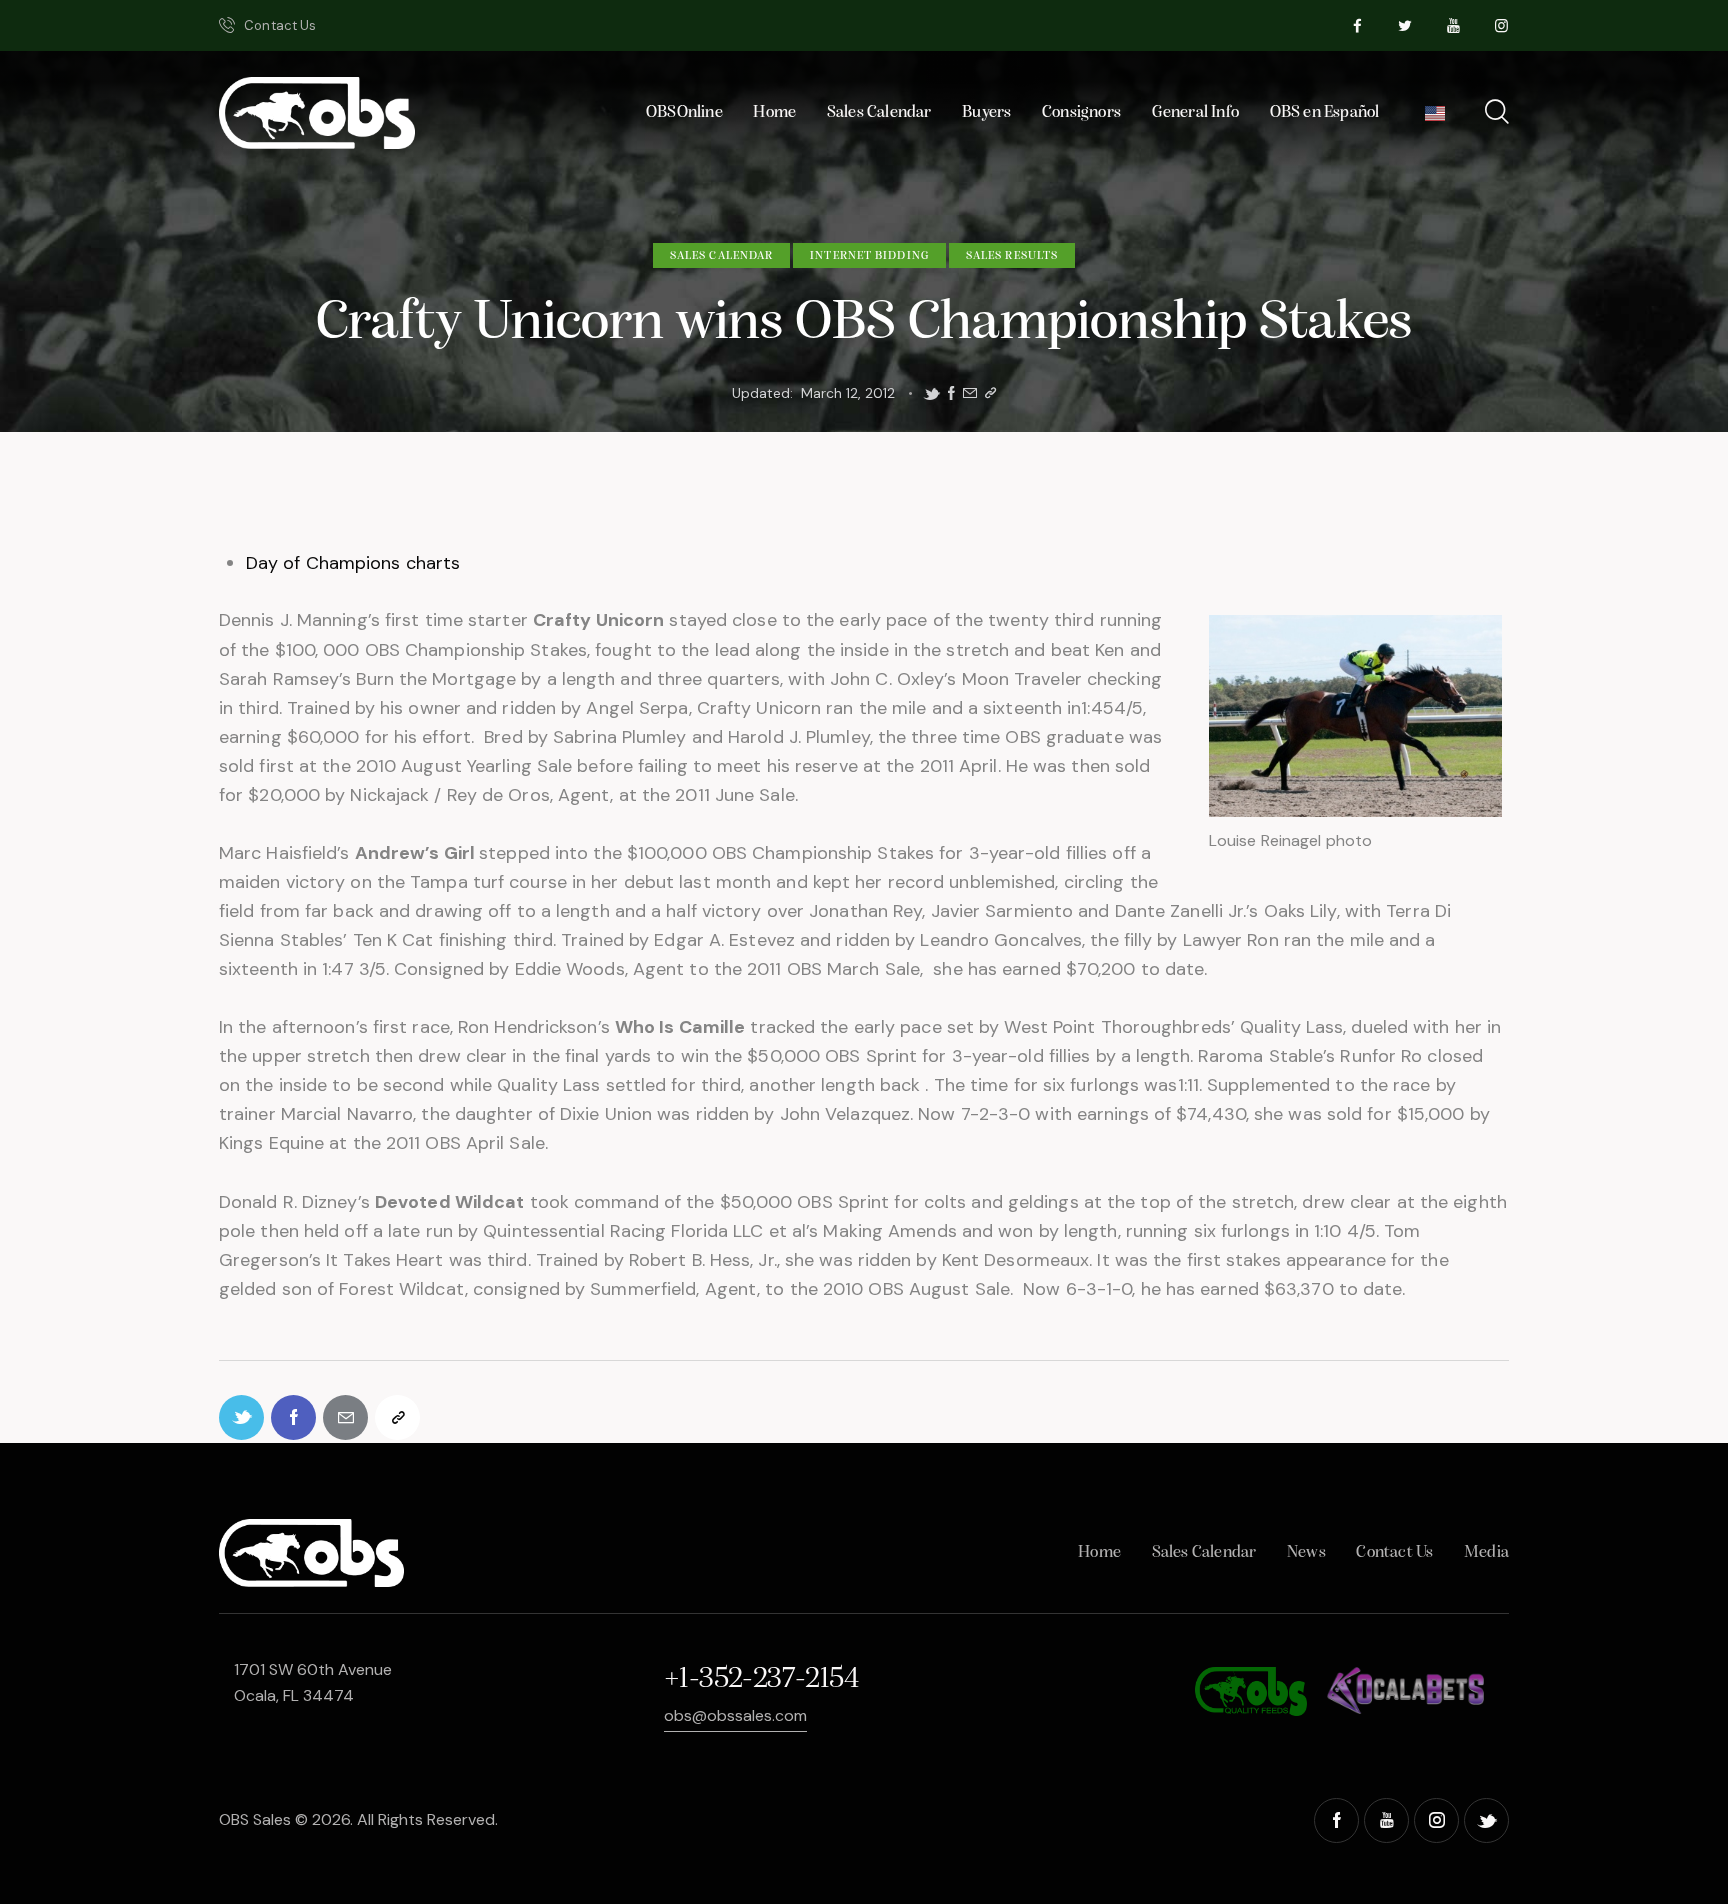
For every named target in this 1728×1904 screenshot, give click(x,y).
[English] (1435, 118)
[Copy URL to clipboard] (990, 393)
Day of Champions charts (353, 563)
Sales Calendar (721, 256)
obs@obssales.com (735, 1715)
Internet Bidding (869, 256)
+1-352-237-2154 (761, 1679)
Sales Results (1012, 256)
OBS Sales (255, 1819)
